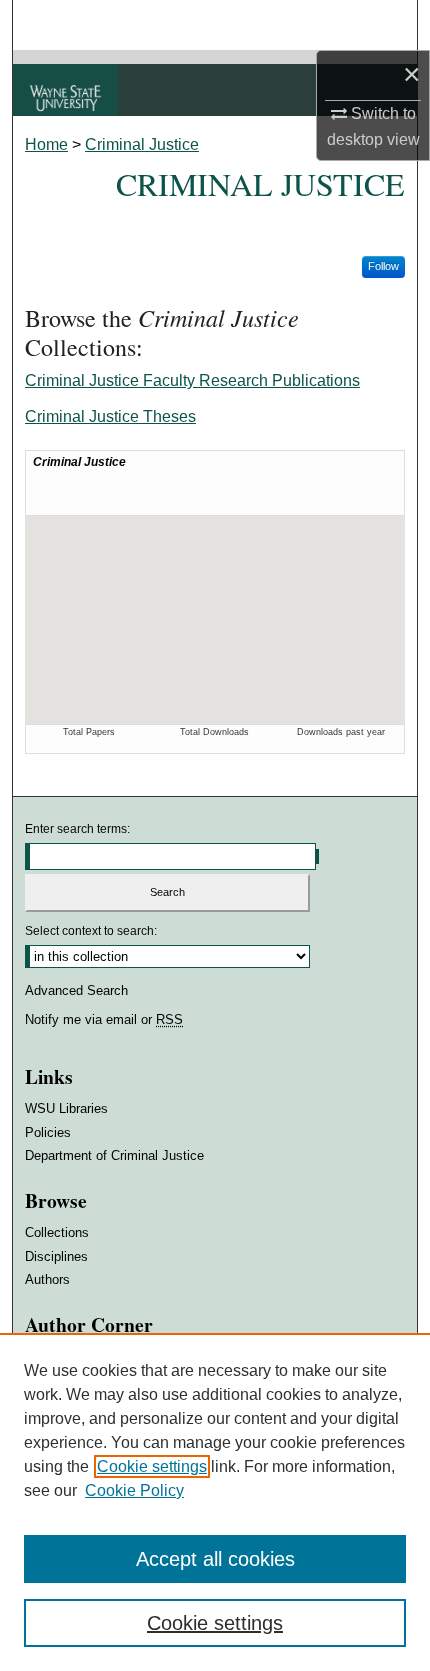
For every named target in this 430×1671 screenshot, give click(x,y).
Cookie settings (152, 1466)
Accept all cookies (215, 1559)
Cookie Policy (134, 1490)
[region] (215, 1502)
